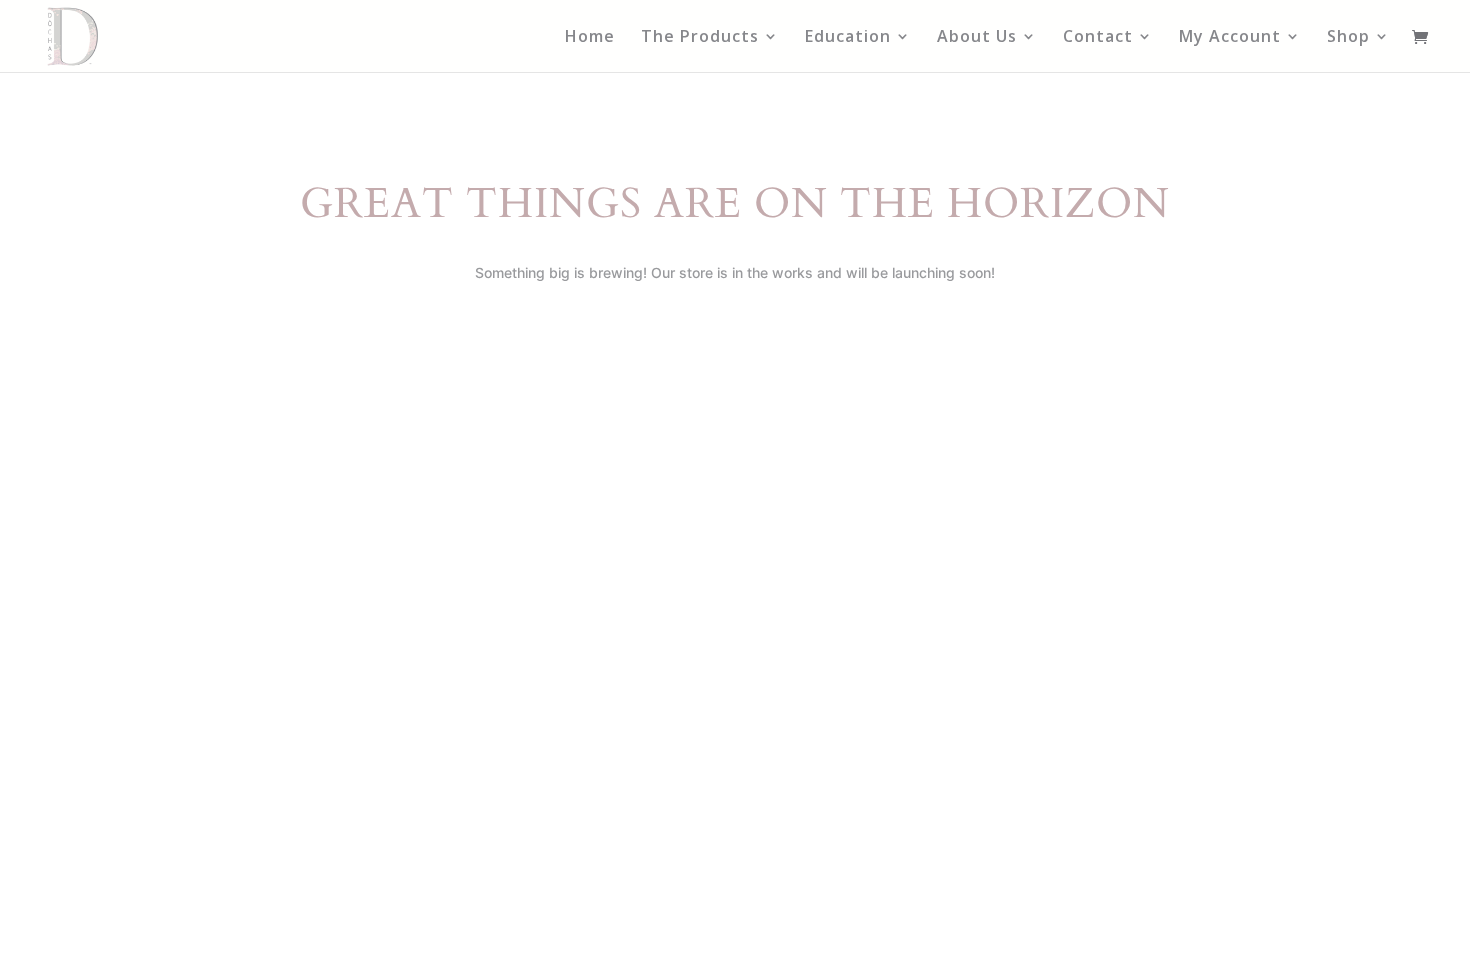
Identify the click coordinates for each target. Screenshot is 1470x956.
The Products (700, 38)
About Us (977, 38)
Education (848, 38)
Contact (1098, 38)
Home (590, 38)
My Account (1230, 38)
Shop (1348, 38)
